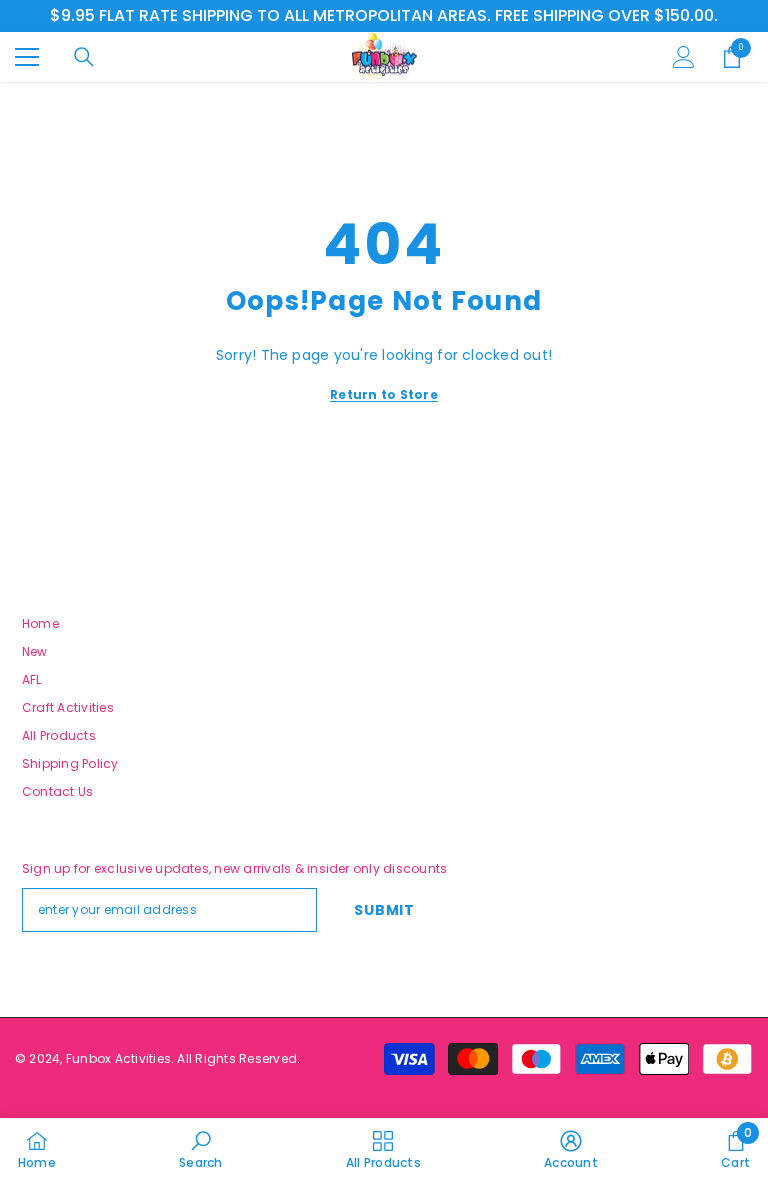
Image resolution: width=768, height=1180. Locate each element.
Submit (384, 910)
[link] (200, 1149)
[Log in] (684, 57)
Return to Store (384, 394)
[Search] (84, 57)
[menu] (27, 57)
